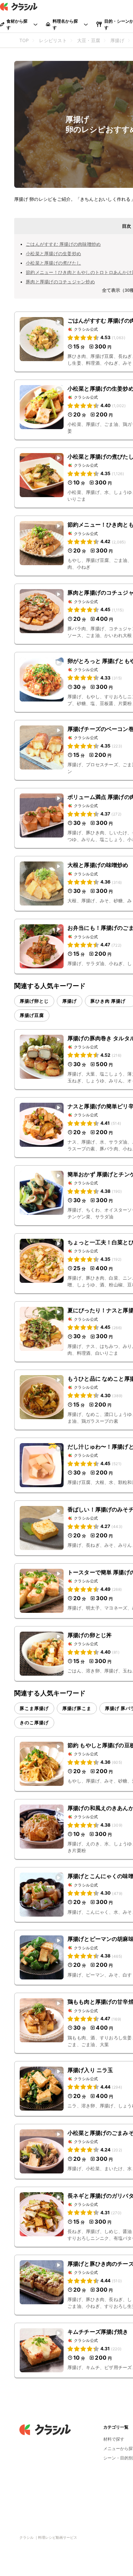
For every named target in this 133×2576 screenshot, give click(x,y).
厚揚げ (70, 1001)
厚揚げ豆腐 (32, 1015)
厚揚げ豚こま (77, 1708)
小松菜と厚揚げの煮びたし (53, 263)
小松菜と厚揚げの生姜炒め (53, 253)
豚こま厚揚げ (34, 1708)
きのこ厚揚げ (34, 1722)
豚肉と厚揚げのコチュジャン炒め (60, 282)
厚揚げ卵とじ (34, 1001)
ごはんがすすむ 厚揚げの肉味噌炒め (63, 244)
